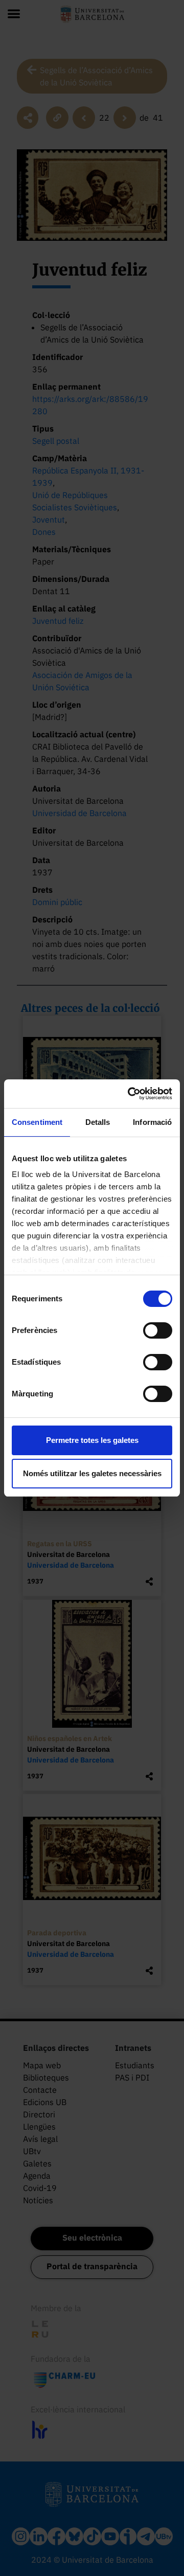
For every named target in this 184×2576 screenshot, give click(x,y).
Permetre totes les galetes (92, 1440)
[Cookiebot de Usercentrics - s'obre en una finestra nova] (130, 1094)
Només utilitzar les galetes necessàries (92, 1473)
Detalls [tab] (98, 1122)
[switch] (158, 1330)
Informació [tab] (152, 1122)
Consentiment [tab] (37, 1122)
